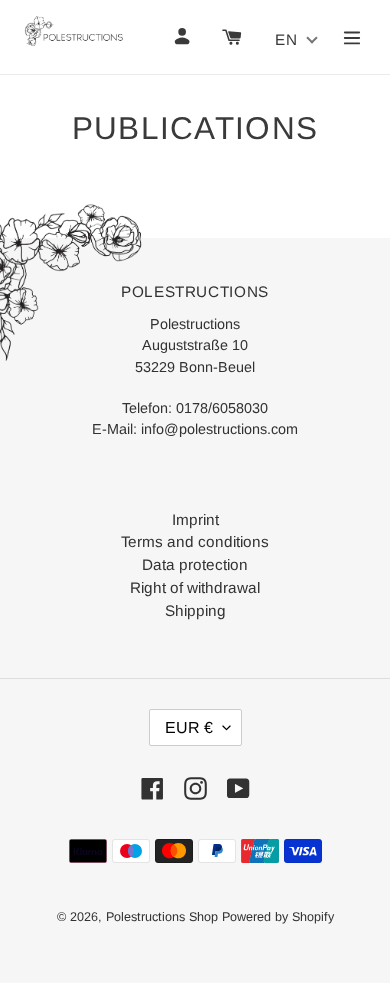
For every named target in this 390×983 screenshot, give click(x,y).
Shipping (195, 610)
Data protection (195, 564)
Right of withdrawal (195, 587)
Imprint (195, 519)
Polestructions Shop (162, 917)
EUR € (189, 727)
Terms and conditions (195, 541)
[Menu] (352, 36)
